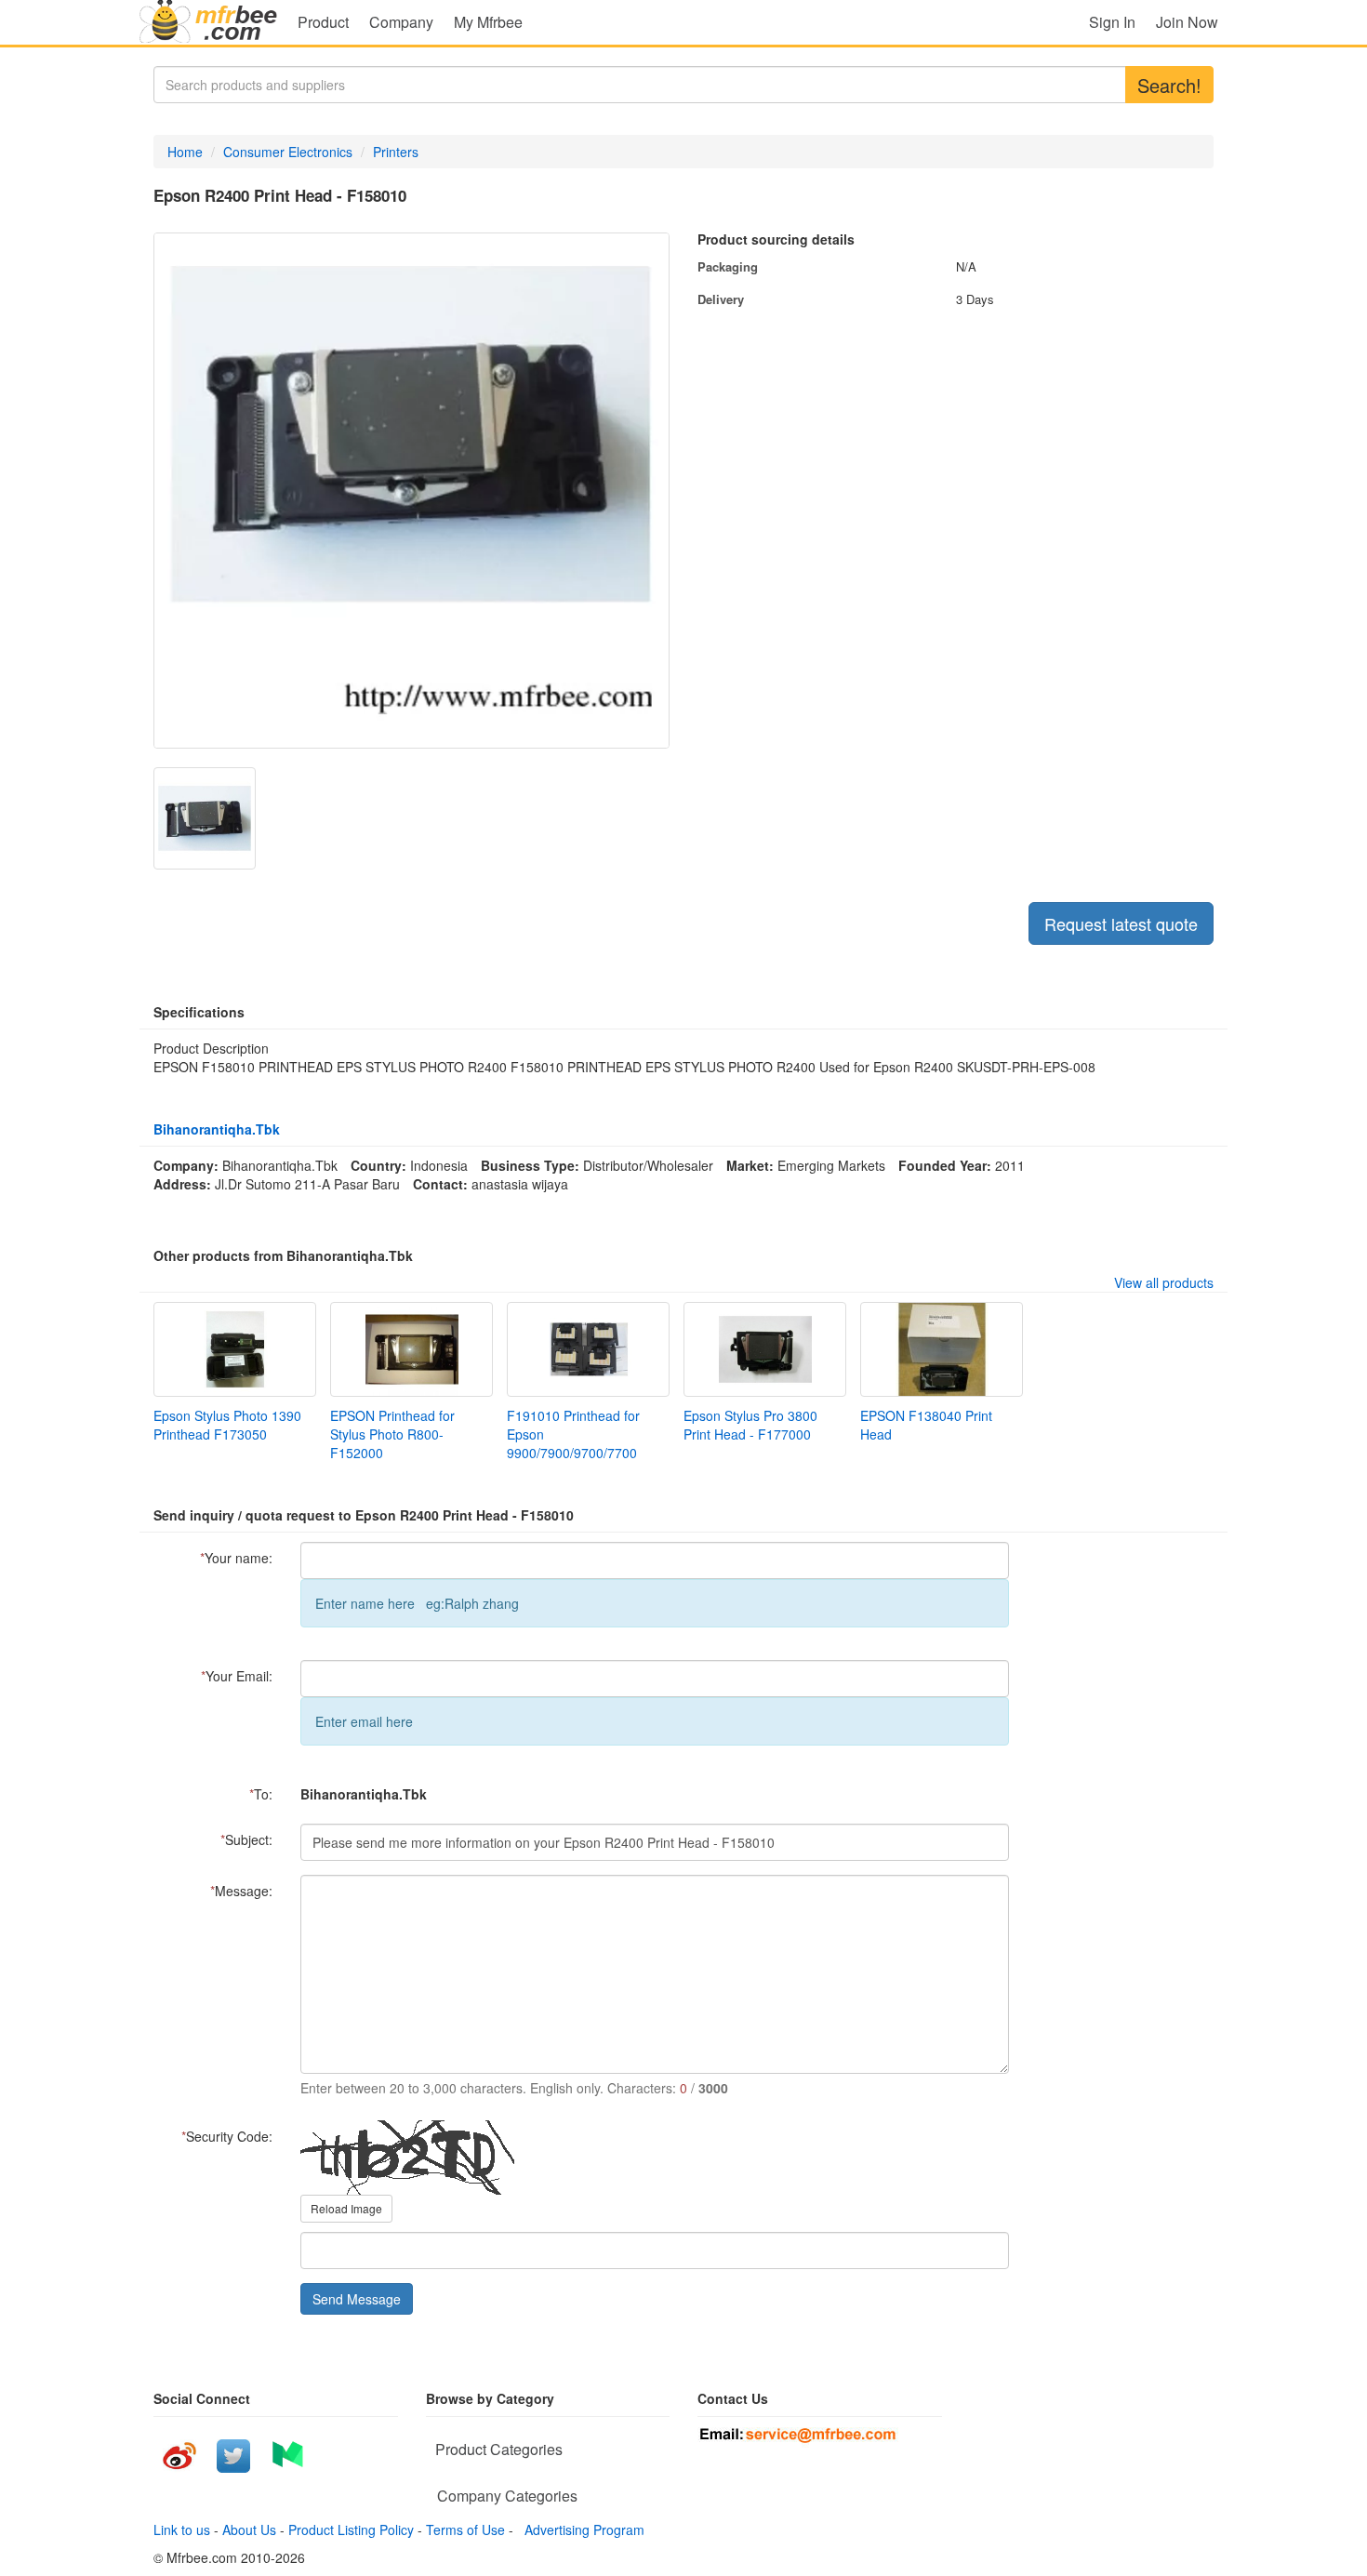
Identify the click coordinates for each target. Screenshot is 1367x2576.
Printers (396, 152)
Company (401, 22)
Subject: (246, 1839)
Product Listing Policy (351, 2530)
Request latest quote (1121, 923)
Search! (1169, 85)
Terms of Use (465, 2530)
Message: (241, 1891)
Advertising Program (581, 2530)
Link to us (182, 2530)
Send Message (357, 2299)
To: (261, 1794)
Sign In (1112, 22)
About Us (249, 2530)
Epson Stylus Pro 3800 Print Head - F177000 (750, 1425)
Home (185, 152)
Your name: (236, 1558)
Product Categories (499, 2449)
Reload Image (346, 2208)
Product (323, 22)
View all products (1164, 1282)
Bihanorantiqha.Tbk (217, 1129)
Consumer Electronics (288, 152)
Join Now (1187, 22)
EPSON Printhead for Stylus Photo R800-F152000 (392, 1434)
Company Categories (507, 2496)
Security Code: (227, 2136)
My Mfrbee (488, 22)
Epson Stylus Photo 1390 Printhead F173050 (227, 1425)
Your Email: (237, 1676)
